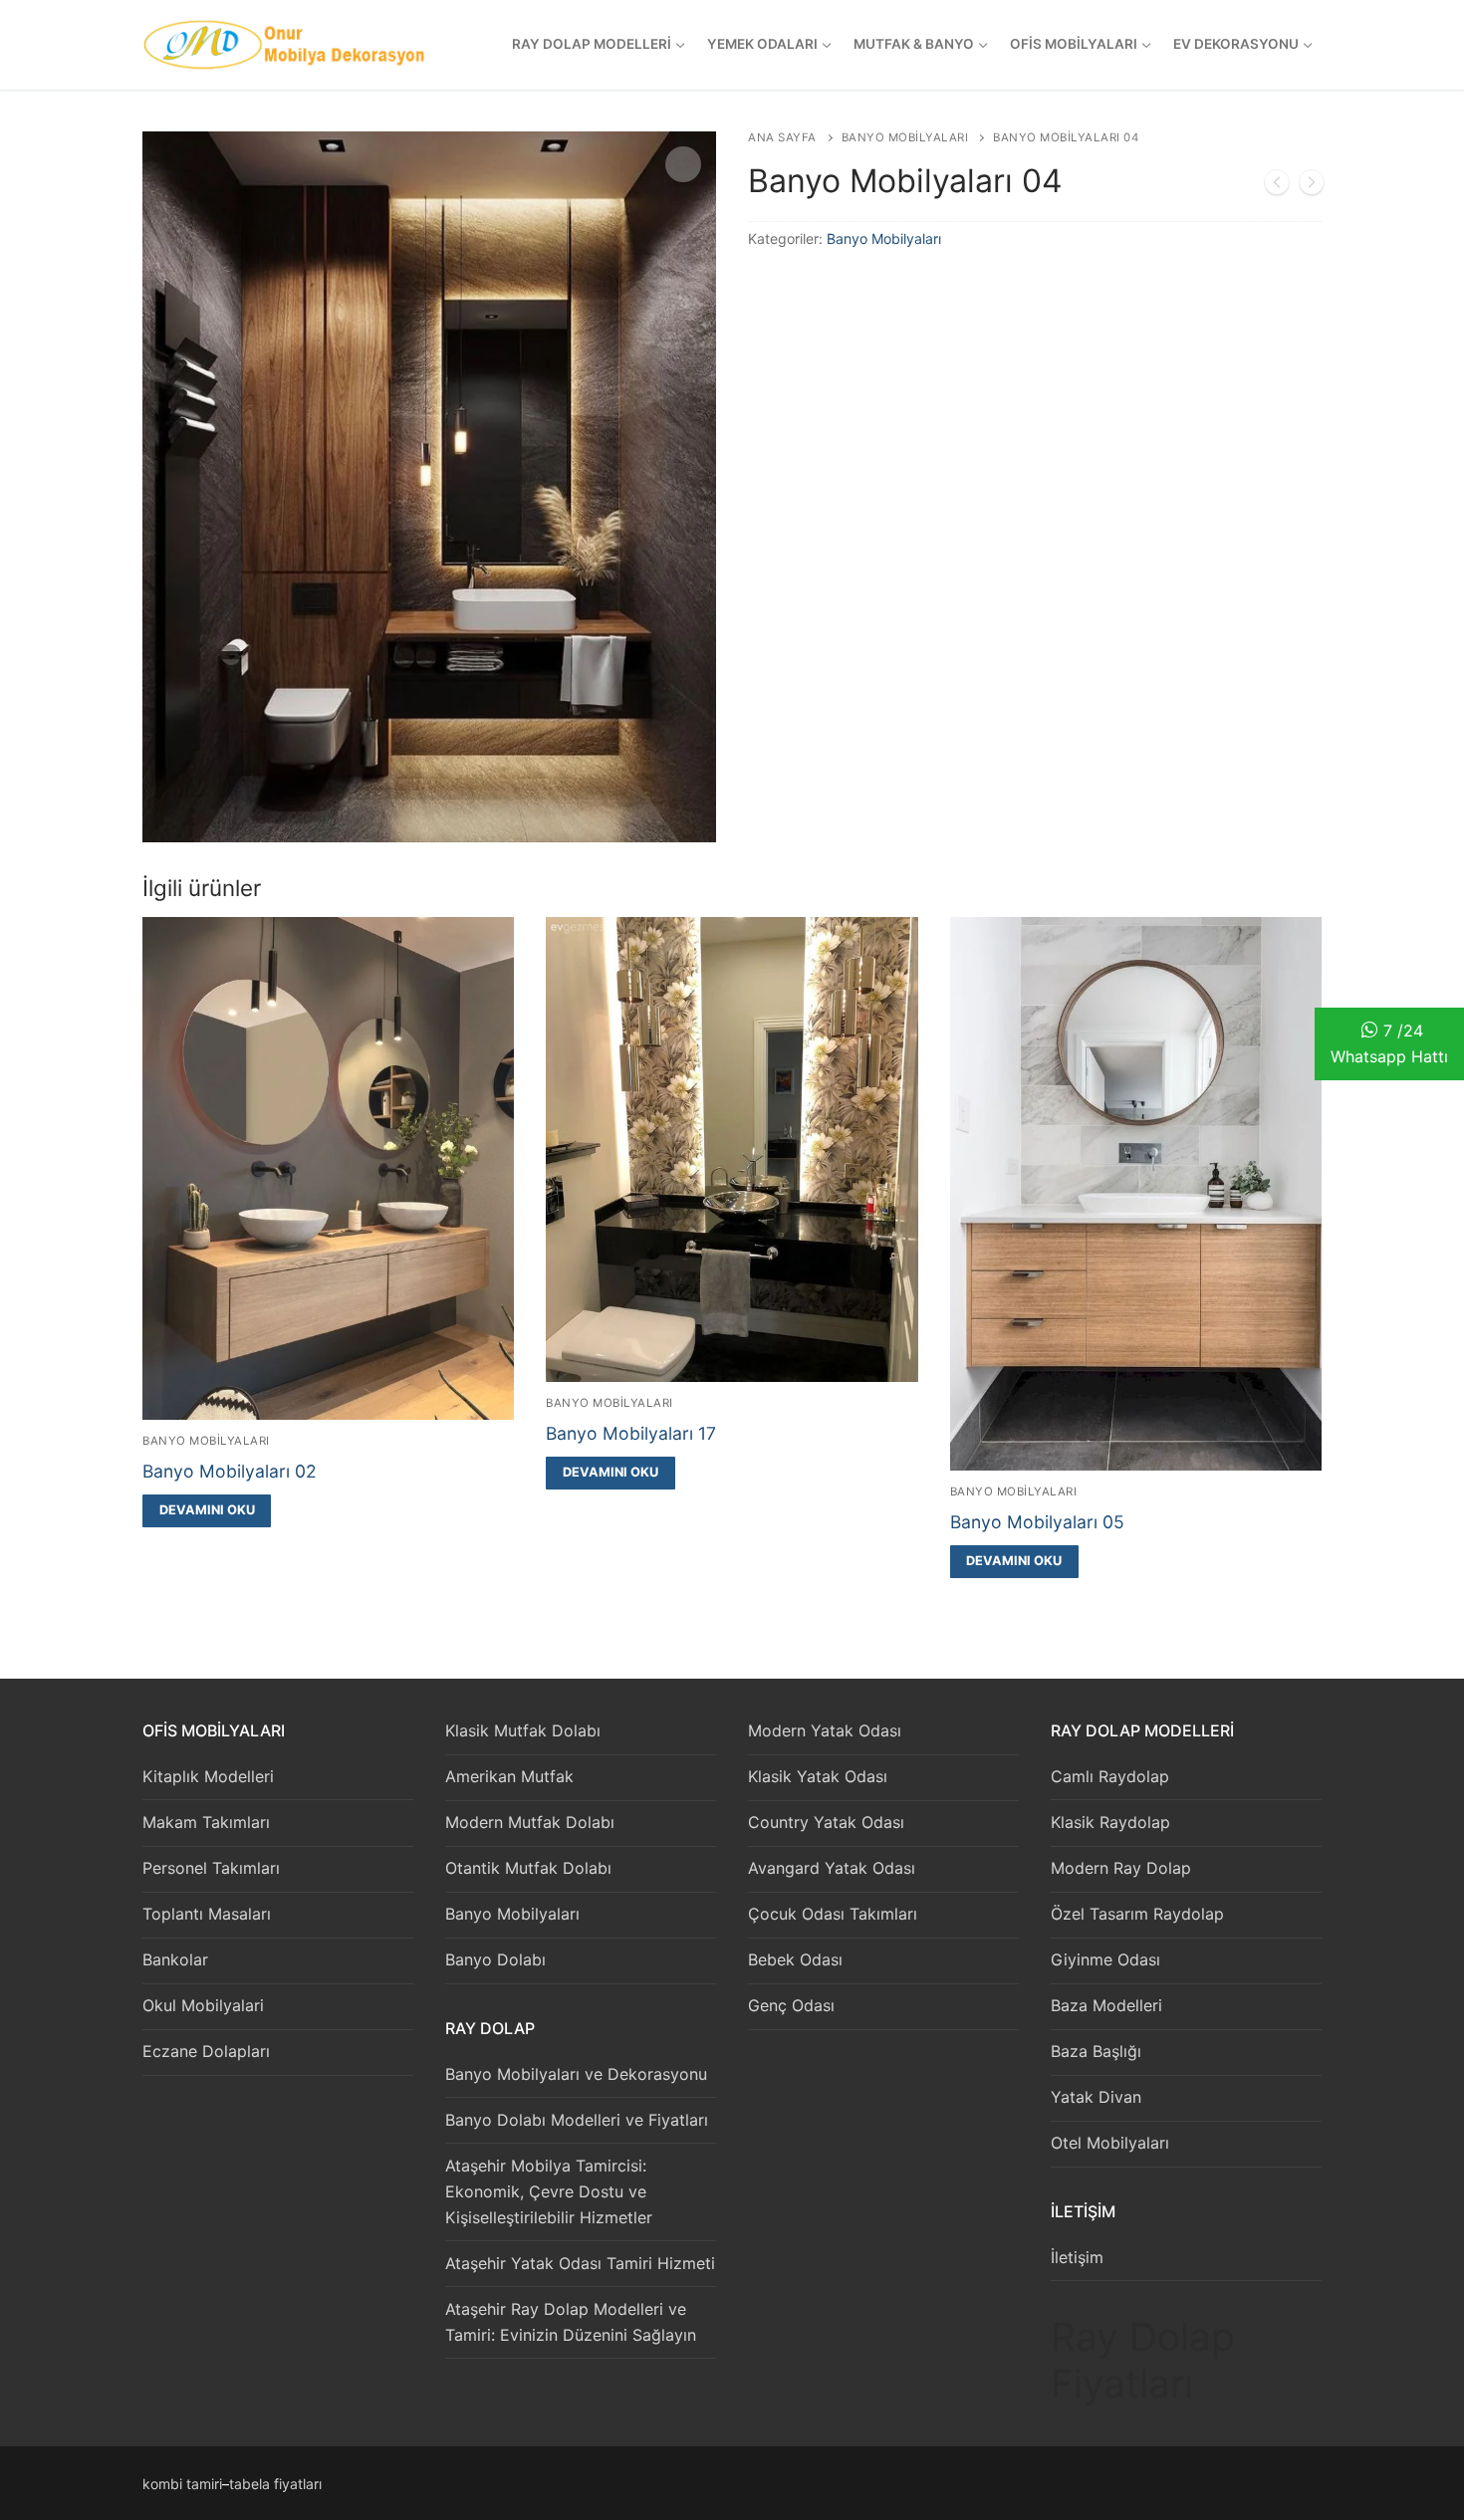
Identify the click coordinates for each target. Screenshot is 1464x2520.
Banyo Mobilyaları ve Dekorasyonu (576, 2074)
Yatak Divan (1096, 2097)
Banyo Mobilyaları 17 (631, 1433)
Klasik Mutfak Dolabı (523, 1730)
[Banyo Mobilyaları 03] (1277, 186)
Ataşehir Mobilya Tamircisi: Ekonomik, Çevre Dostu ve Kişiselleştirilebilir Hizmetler (549, 2191)
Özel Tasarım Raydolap (1137, 1914)
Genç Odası (791, 2005)
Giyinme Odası (1105, 1959)
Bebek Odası (795, 1959)
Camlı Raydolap (1110, 1776)
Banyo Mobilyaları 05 (1037, 1522)
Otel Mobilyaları (1110, 2143)
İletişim (1077, 2257)
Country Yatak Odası (826, 1822)
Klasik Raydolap (1110, 1822)
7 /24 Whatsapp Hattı (1389, 1043)
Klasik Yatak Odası (818, 1776)
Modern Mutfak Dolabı (530, 1822)
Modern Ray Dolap (1121, 1868)
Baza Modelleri (1106, 2005)
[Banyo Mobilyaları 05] (1312, 186)
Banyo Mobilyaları (905, 137)
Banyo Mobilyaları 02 (230, 1471)
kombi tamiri (182, 2484)
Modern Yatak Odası (825, 1730)
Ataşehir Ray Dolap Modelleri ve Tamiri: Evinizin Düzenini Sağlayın (571, 2322)
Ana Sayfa (782, 137)
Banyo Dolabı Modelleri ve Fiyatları (577, 2120)
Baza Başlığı (1096, 2051)
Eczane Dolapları (206, 2051)
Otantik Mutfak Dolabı (528, 1868)
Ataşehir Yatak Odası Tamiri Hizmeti (580, 2263)
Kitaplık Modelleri (208, 1776)
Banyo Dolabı (495, 1959)
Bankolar (175, 1959)
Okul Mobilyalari (203, 2005)
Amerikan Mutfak (509, 1776)
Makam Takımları (206, 1822)
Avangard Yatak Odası (832, 1868)
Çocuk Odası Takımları (833, 1914)
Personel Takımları (211, 1868)
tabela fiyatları (275, 2484)
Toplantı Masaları (207, 1914)
